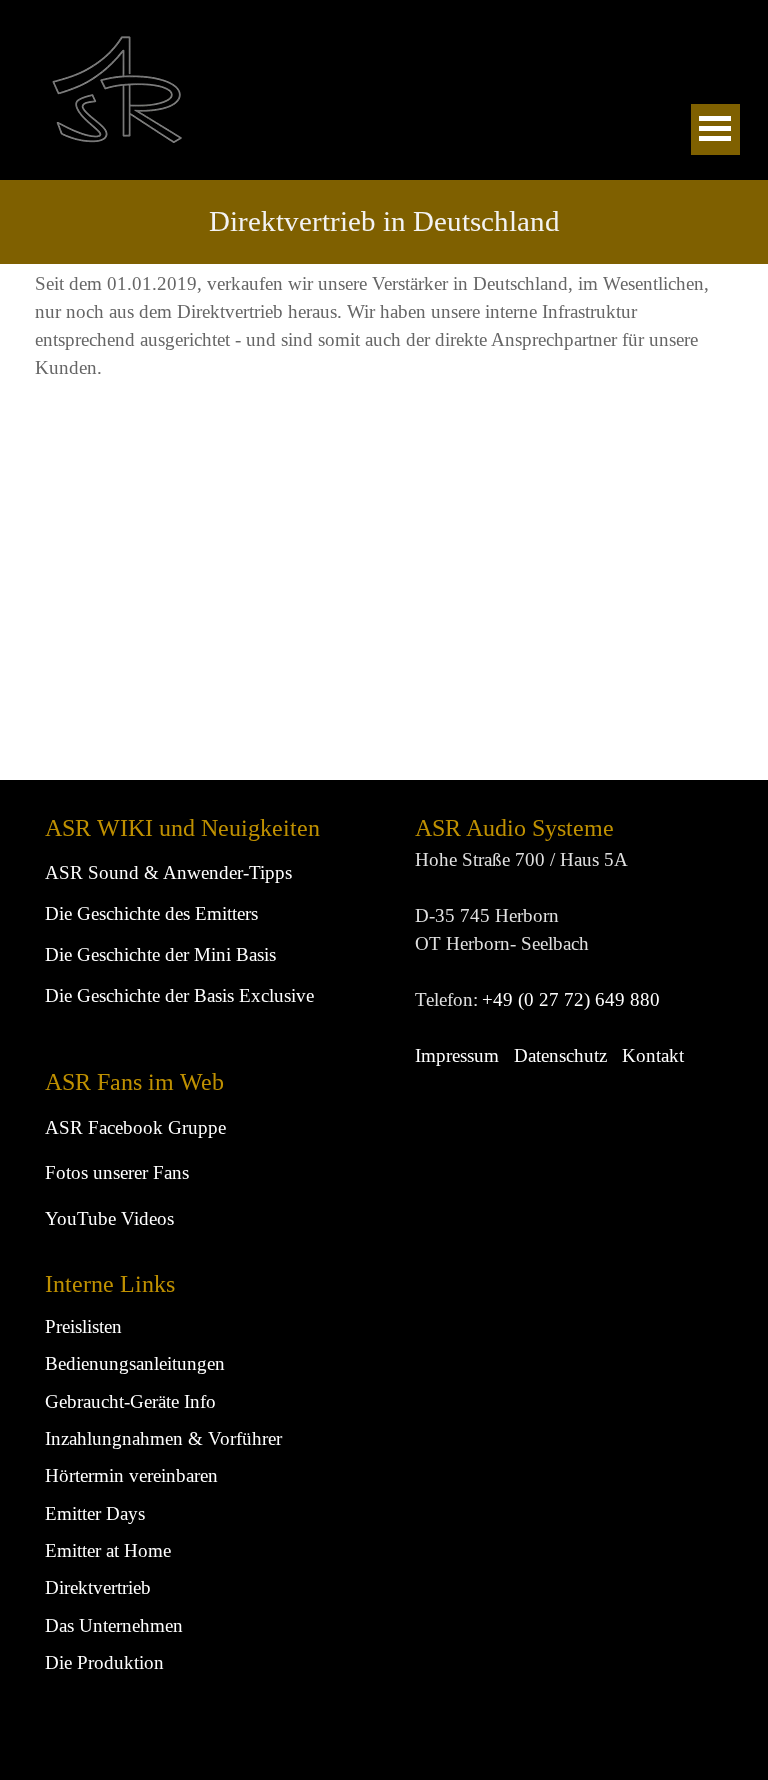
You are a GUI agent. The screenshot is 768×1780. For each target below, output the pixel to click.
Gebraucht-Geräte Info (130, 1401)
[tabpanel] (384, 222)
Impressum (457, 1055)
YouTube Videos (109, 1218)
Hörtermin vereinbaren (131, 1475)
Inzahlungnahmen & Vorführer (163, 1438)
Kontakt (653, 1055)
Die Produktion (104, 1662)
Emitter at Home (108, 1550)
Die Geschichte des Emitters (151, 913)
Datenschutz (560, 1055)
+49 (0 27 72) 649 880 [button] (571, 999)
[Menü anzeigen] (715, 129)
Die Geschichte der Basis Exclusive (179, 995)
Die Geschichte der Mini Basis (160, 954)
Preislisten (83, 1326)
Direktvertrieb (98, 1587)
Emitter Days (95, 1513)
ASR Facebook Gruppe (135, 1127)
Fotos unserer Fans (117, 1172)
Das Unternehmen (114, 1625)
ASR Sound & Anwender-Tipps (168, 872)
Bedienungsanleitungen (135, 1363)
